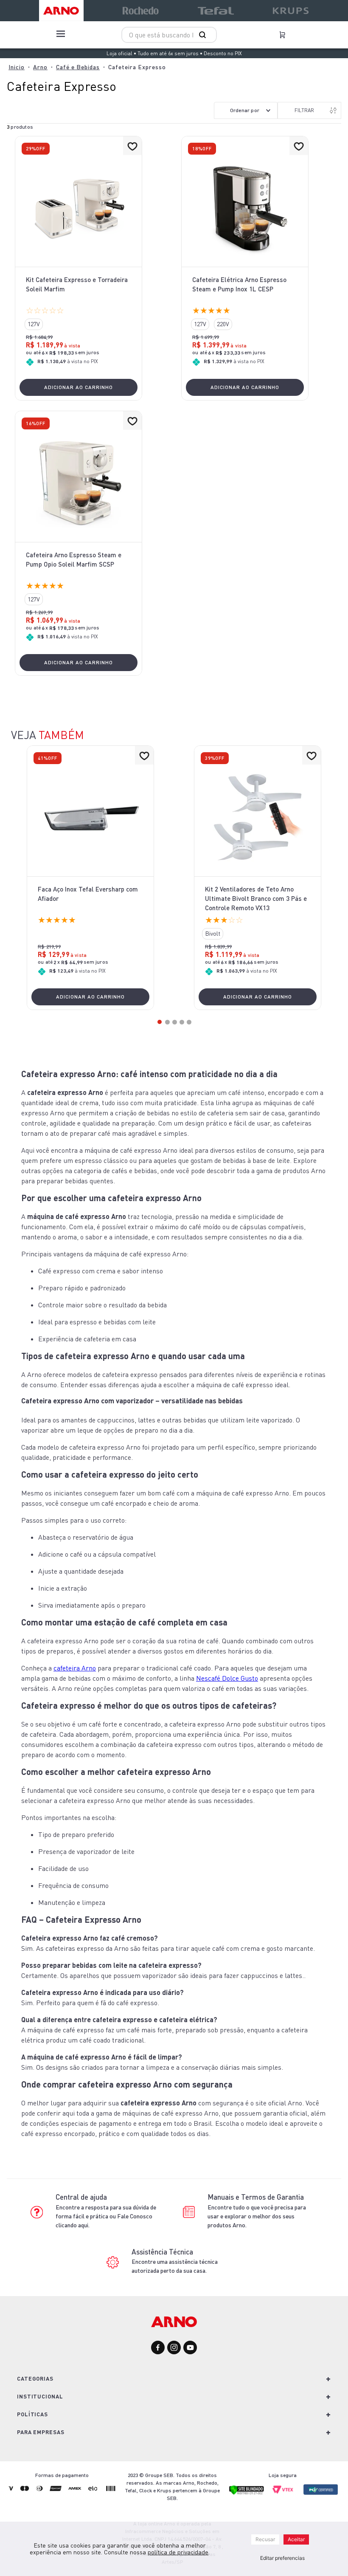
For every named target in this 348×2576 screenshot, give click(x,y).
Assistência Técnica (162, 2252)
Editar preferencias (282, 2558)
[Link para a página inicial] (17, 67)
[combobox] (169, 35)
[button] (34, 324)
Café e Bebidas (78, 67)
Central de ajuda (81, 2197)
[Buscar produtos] (204, 35)
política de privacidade (178, 2552)
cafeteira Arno (75, 1668)
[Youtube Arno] (190, 2348)
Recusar (265, 2539)
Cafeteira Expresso (137, 67)
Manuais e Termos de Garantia (256, 2197)
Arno (40, 67)
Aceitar (296, 2539)
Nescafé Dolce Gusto (227, 1678)
